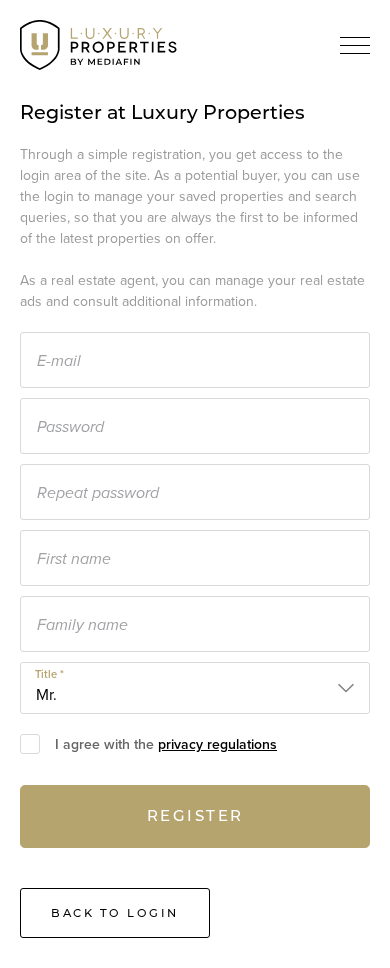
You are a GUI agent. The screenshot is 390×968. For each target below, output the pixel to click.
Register (195, 815)
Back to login (115, 913)
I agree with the (166, 744)
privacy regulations (217, 744)
